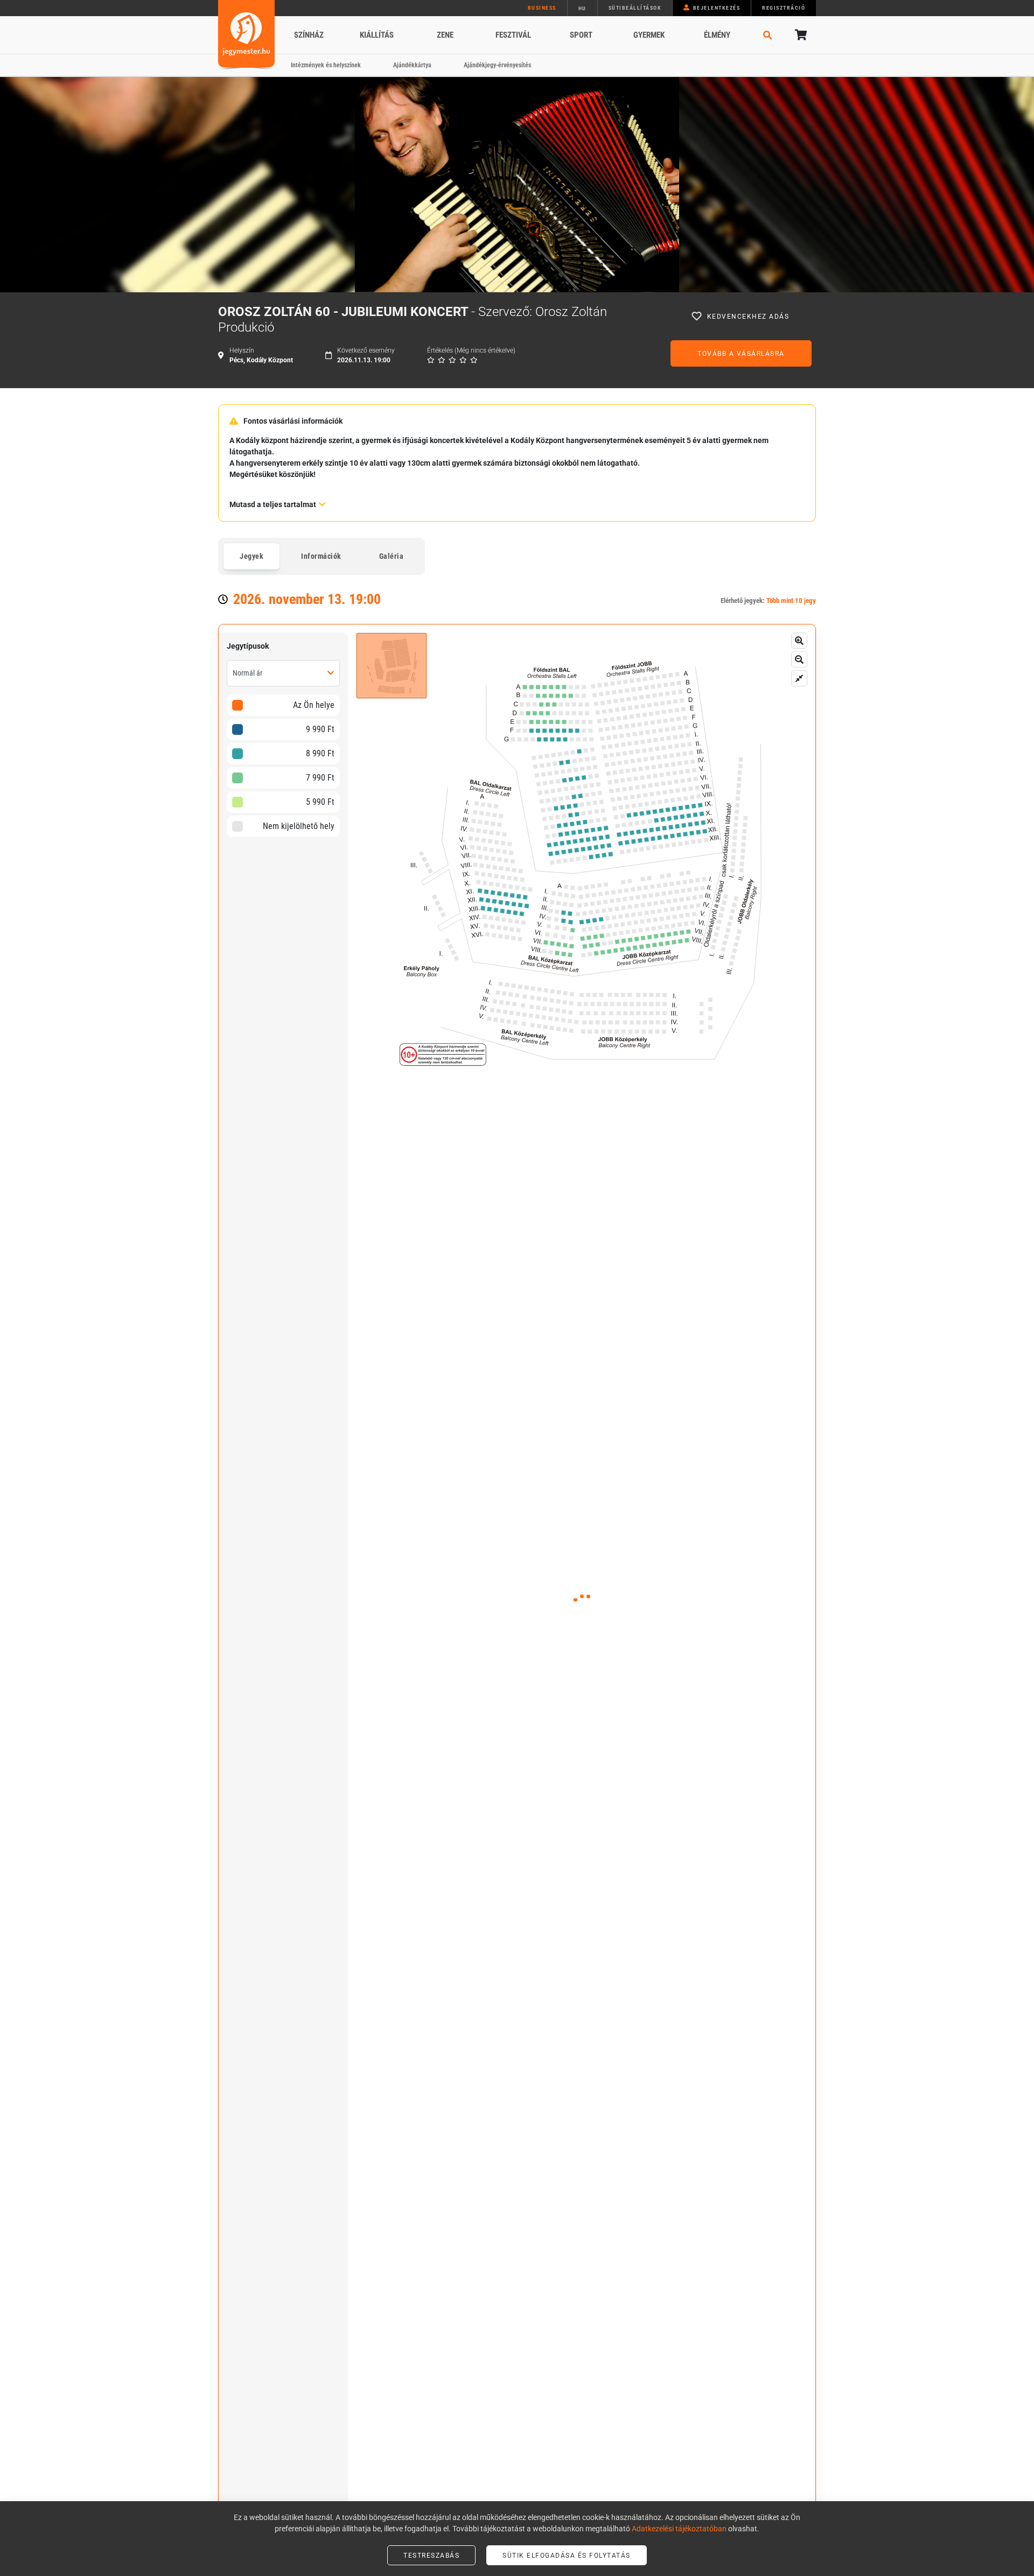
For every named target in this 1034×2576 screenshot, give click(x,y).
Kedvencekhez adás (748, 317)
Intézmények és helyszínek (326, 65)
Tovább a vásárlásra (741, 354)
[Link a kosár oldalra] (800, 35)
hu (582, 8)
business (542, 8)
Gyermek (649, 35)
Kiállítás (377, 35)
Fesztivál (513, 35)
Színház (309, 35)
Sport (581, 35)
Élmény (717, 35)
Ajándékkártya (412, 65)
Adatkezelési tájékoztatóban (679, 2529)
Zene (445, 35)
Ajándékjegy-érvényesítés (497, 65)
